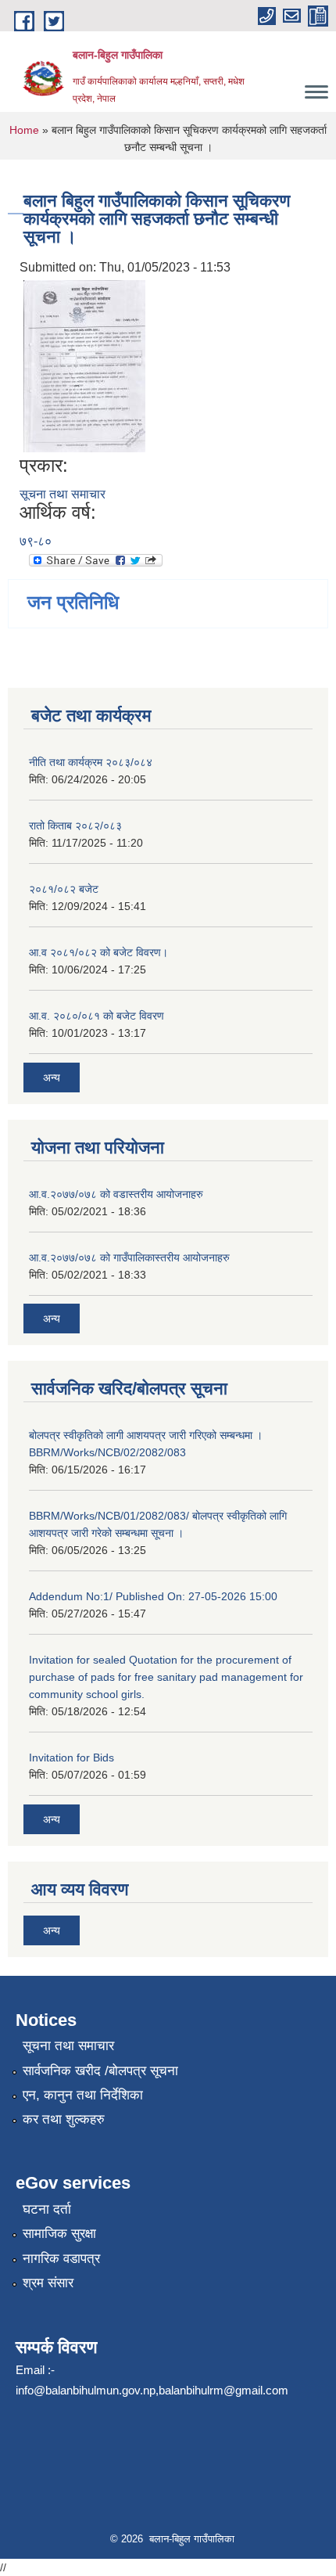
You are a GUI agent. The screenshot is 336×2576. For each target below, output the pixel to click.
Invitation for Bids (71, 1758)
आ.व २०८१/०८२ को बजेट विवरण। (98, 952)
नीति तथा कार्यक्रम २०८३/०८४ (91, 762)
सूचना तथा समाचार (63, 494)
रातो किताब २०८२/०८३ (75, 826)
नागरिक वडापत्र (61, 2259)
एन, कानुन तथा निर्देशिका (83, 2095)
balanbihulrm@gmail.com (223, 2390)
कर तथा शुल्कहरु (64, 2119)
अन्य (52, 1078)
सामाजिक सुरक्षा (59, 2234)
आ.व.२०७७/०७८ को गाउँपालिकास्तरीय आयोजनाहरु (129, 1257)
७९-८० (36, 541)
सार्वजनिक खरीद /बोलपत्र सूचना (100, 2071)
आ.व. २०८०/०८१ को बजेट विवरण (97, 1016)
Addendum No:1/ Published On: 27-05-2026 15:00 (153, 1596)
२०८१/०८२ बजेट (64, 889)
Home (24, 130)
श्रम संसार (48, 2283)
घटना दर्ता (47, 2209)
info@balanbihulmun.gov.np (86, 2390)
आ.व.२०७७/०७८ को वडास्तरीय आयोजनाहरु (116, 1194)
